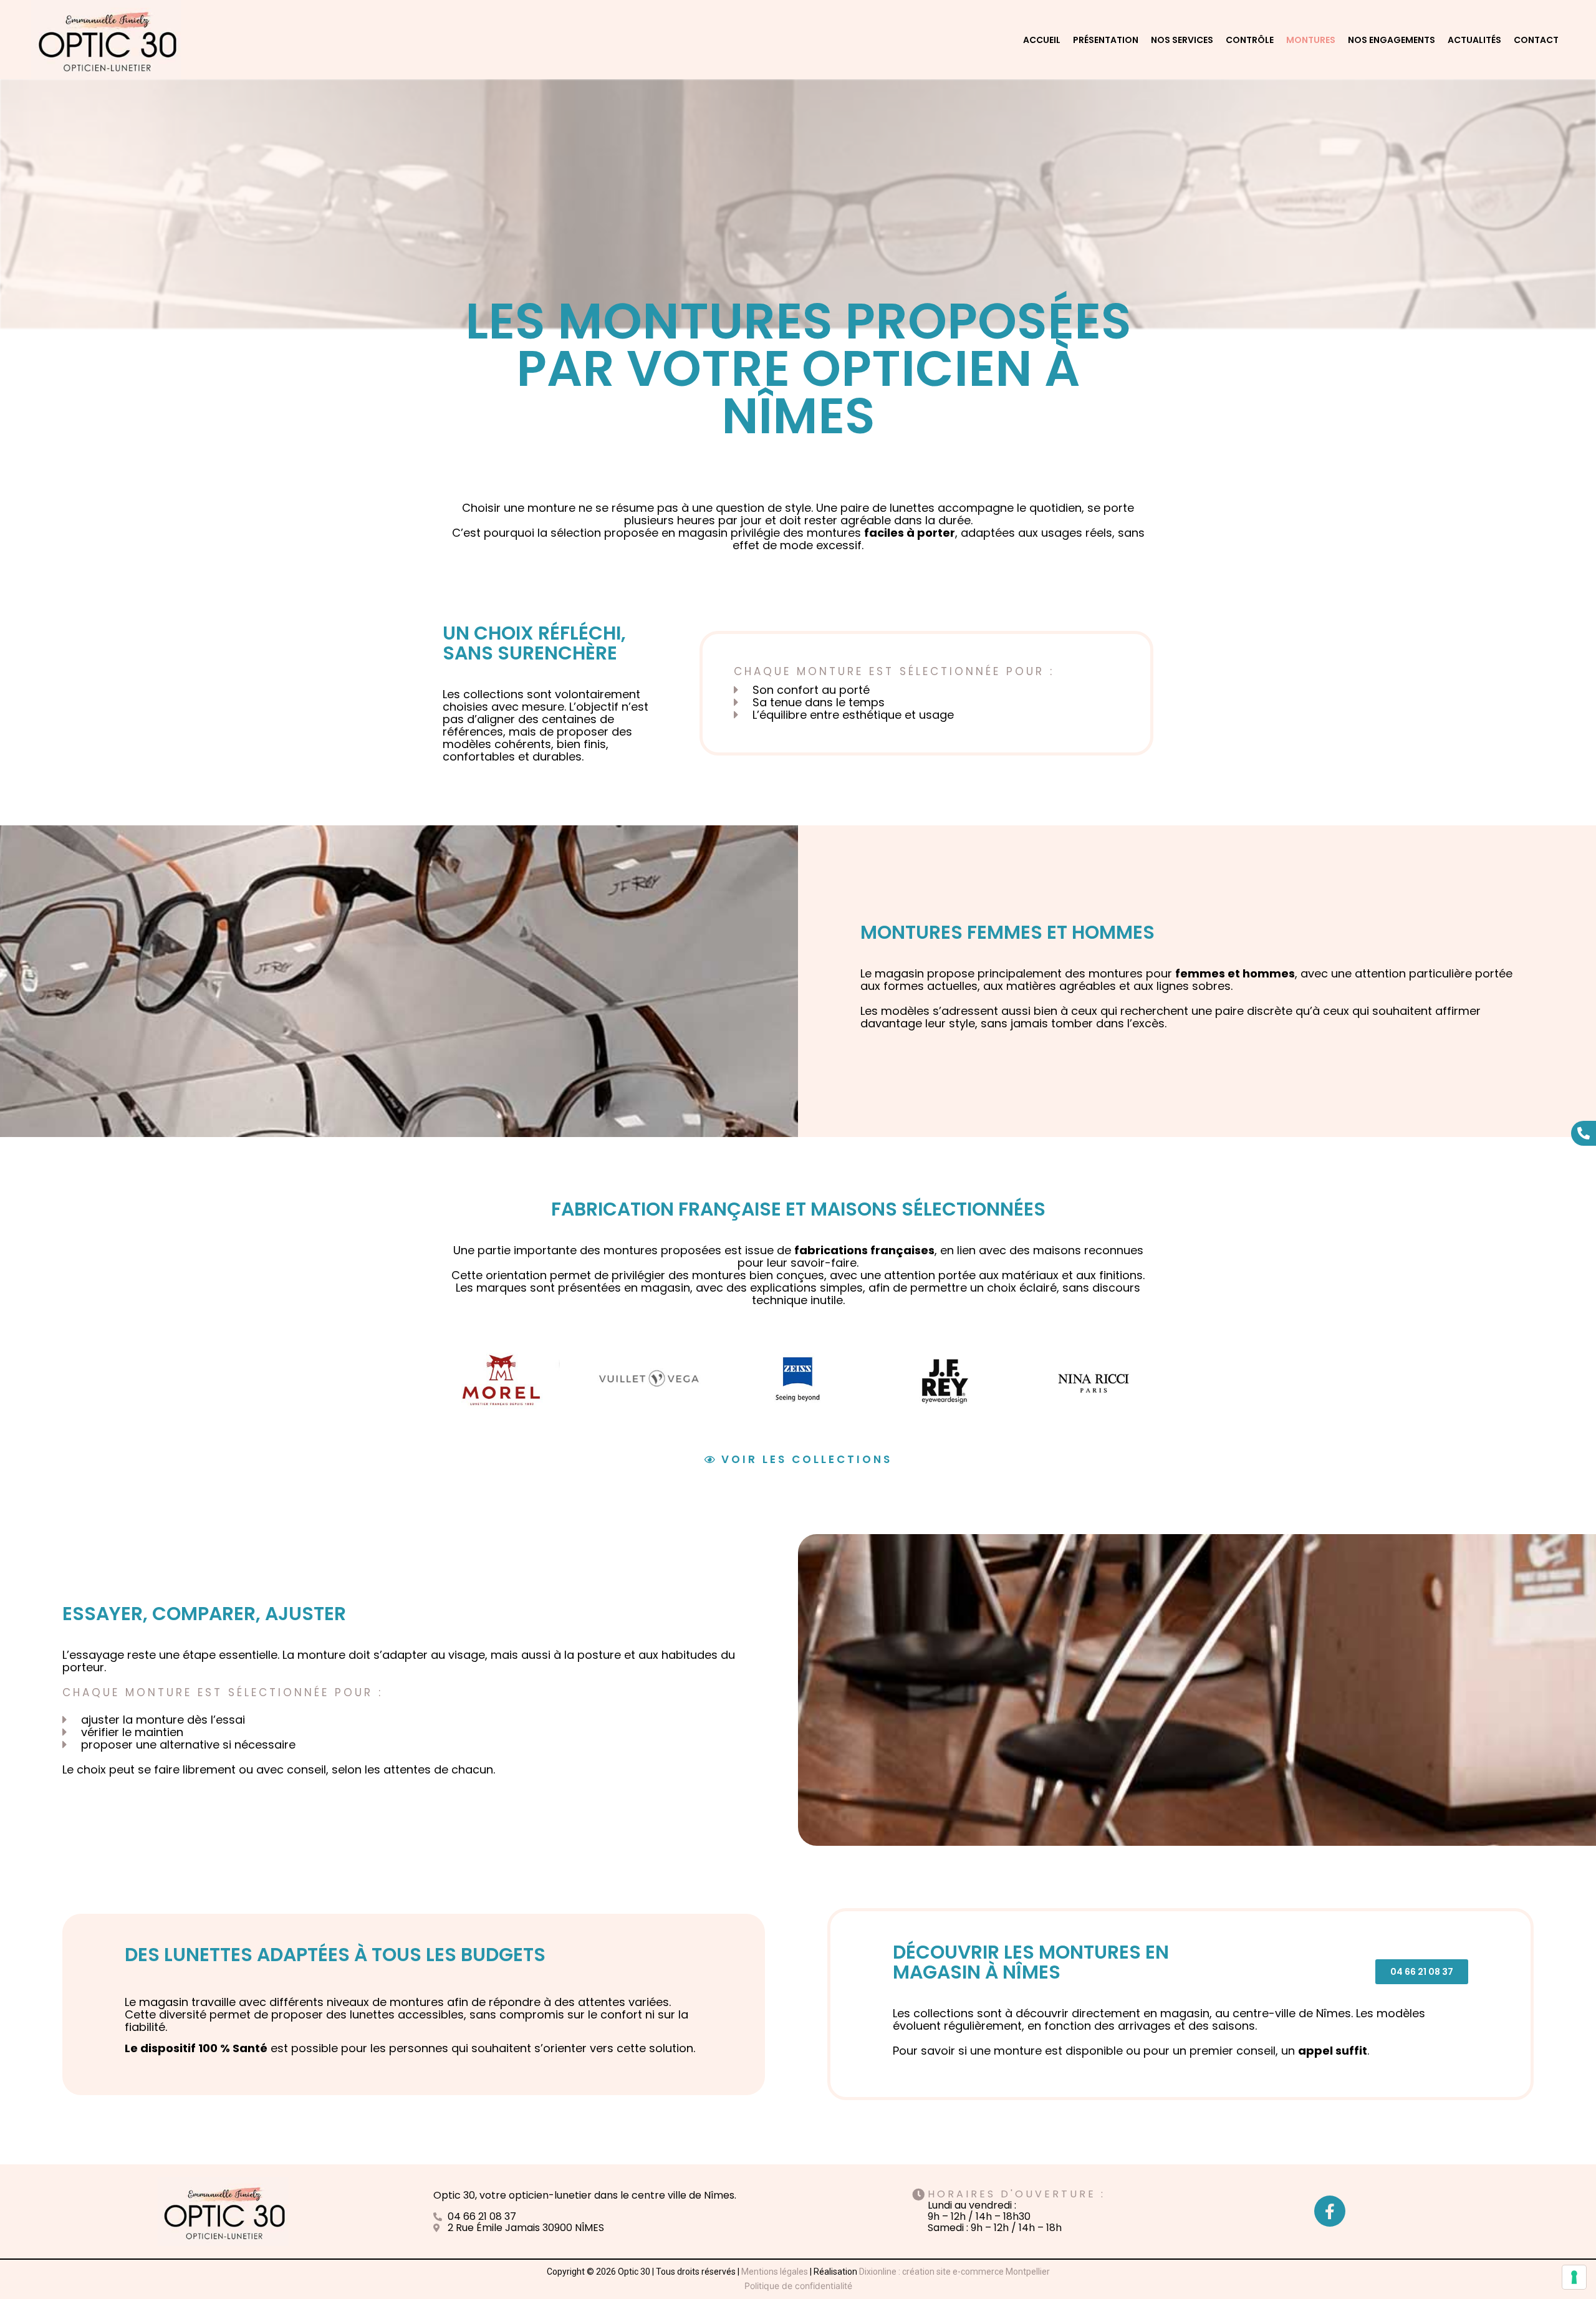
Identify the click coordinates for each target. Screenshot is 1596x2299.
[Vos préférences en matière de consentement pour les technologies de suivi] (1574, 2277)
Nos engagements (1392, 40)
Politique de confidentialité (798, 2286)
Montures (1311, 40)
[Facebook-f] (1330, 2211)
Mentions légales (775, 2272)
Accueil (1042, 40)
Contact (1536, 40)
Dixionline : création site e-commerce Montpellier (954, 2272)
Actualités (1474, 40)
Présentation (1106, 40)
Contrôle (1250, 40)
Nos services (1182, 40)
